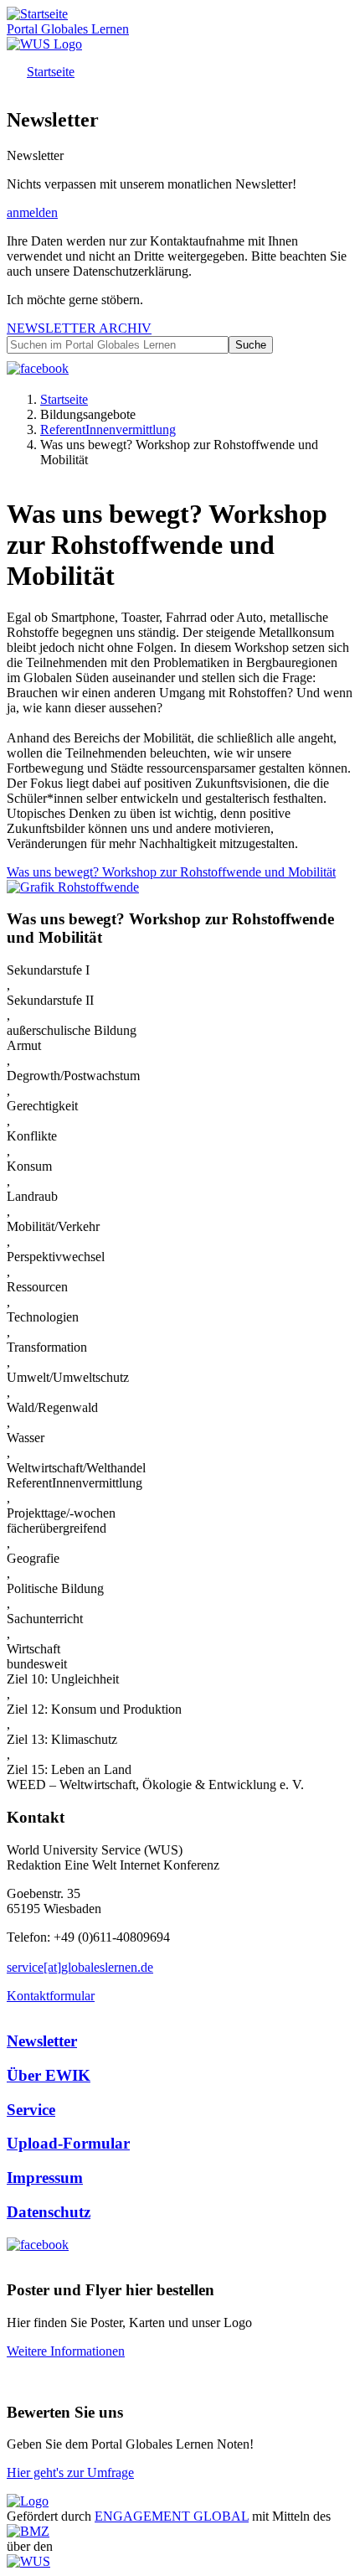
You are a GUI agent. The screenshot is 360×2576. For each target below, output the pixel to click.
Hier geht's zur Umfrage (70, 2473)
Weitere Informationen (66, 2351)
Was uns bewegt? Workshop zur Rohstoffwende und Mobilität (171, 872)
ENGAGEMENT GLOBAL (172, 2516)
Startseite (51, 72)
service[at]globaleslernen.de (80, 1967)
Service (31, 2110)
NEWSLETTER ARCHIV (79, 328)
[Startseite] (37, 14)
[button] (73, 887)
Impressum (45, 2178)
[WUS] (44, 44)
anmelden (32, 212)
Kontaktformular (51, 1996)
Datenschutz (49, 2212)
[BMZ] (28, 2531)
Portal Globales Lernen (68, 29)
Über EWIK (49, 2075)
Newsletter (42, 2041)
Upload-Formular (68, 2143)
